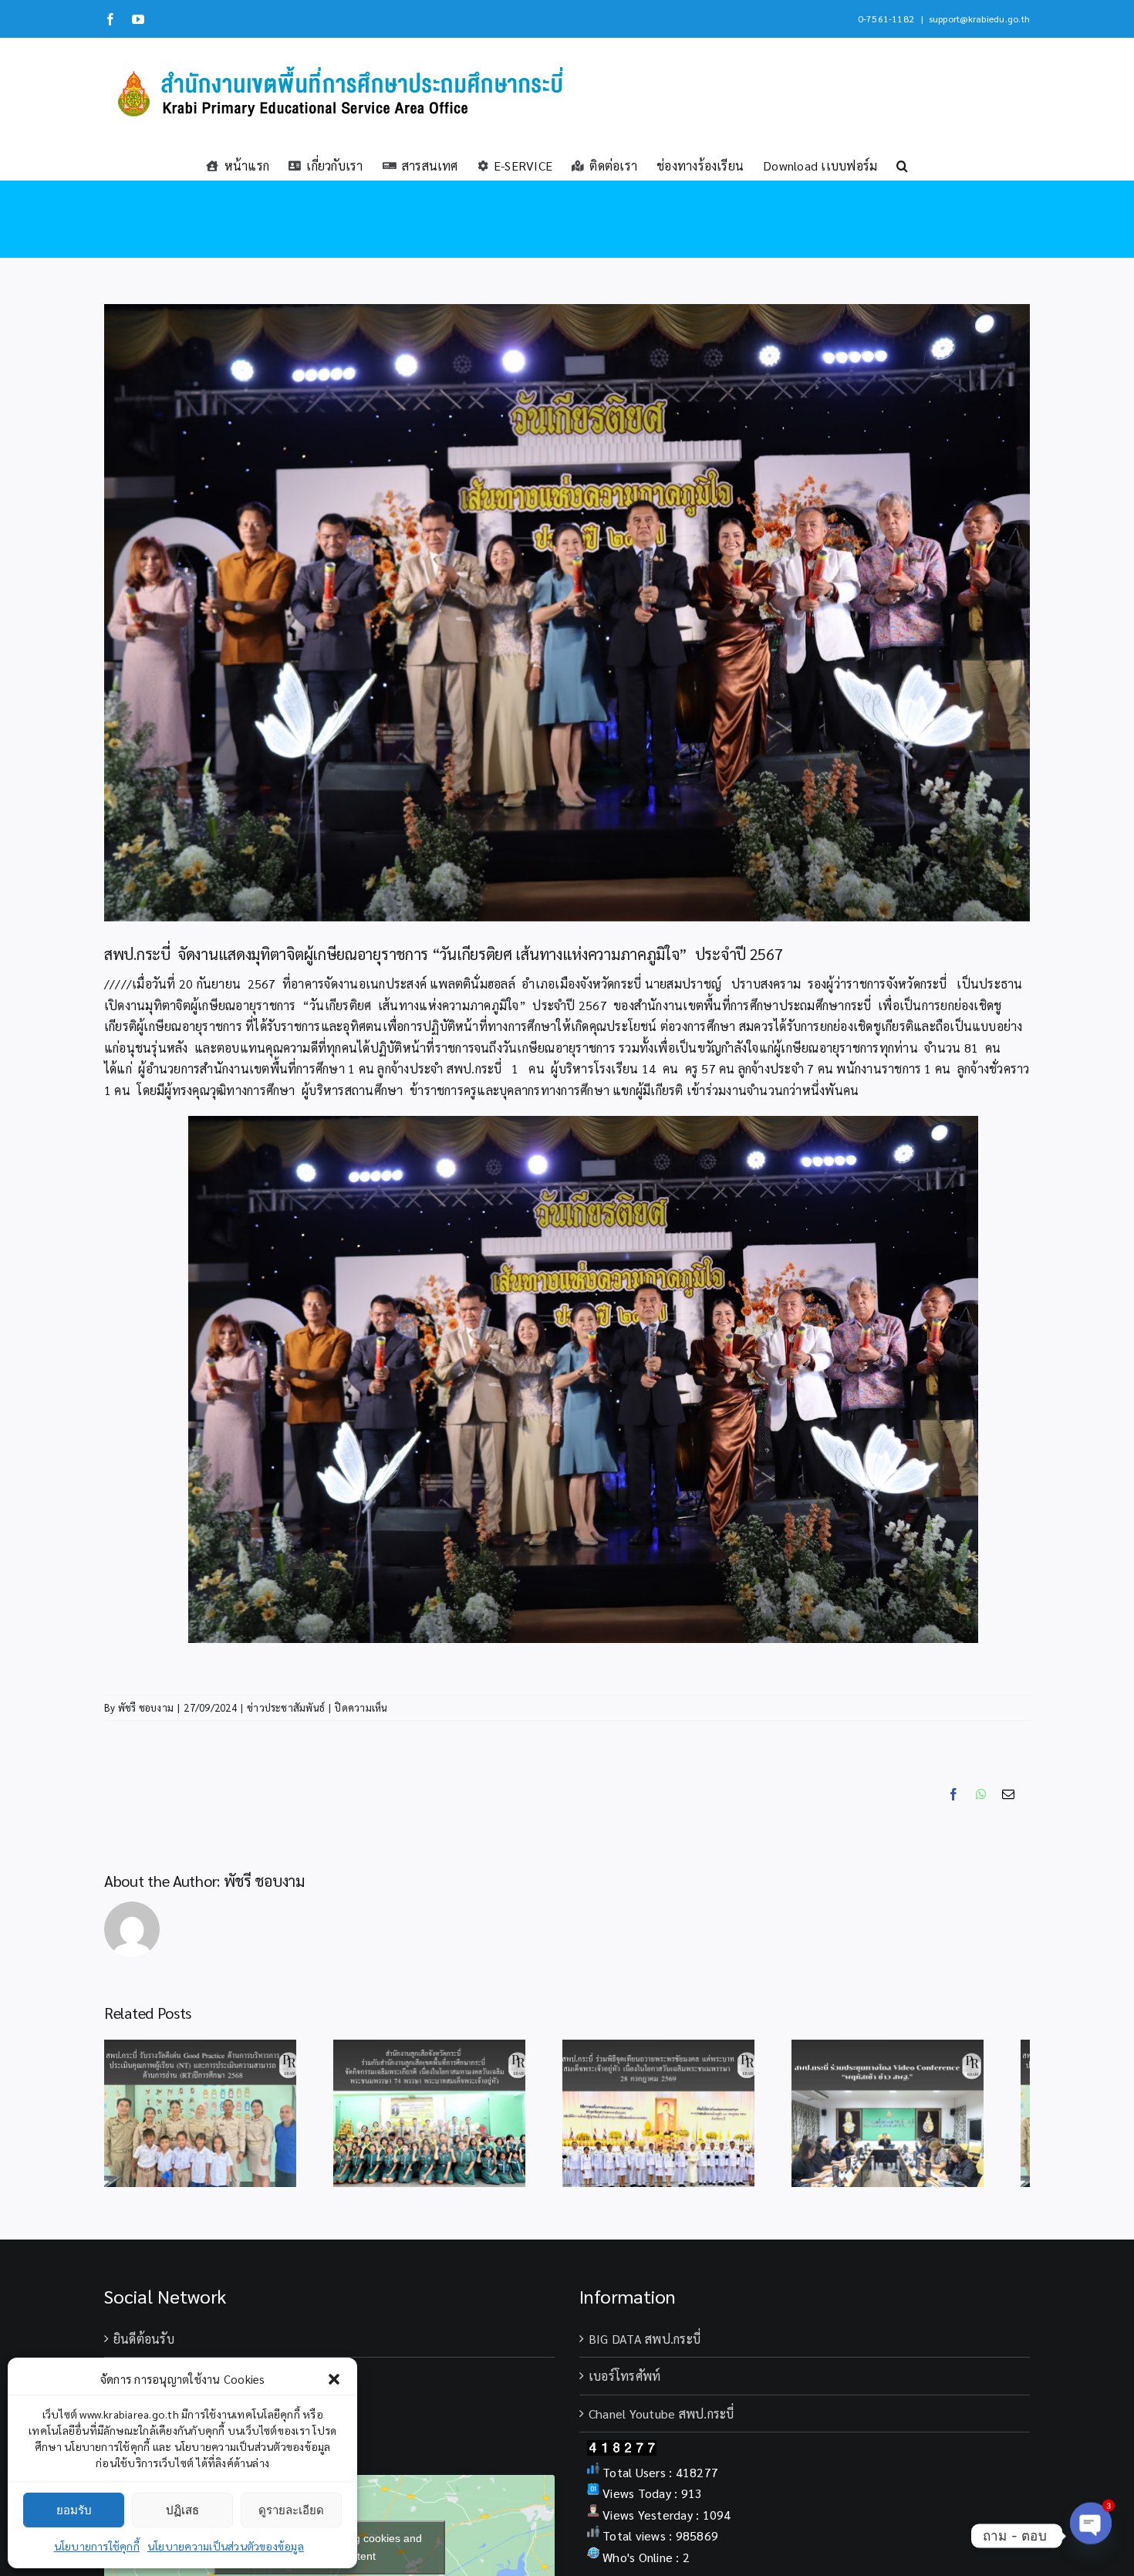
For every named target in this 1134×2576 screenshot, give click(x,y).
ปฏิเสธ (182, 2510)
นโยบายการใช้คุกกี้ (97, 2546)
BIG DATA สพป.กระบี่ (645, 2347)
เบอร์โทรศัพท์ (624, 2384)
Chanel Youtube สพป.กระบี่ (661, 2422)
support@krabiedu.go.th (979, 19)
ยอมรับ (74, 2510)
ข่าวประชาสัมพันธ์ (286, 1707)
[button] (334, 2379)
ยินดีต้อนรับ (144, 2347)
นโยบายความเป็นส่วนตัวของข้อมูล (226, 2546)
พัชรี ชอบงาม (146, 1707)
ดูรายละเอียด (291, 2510)
